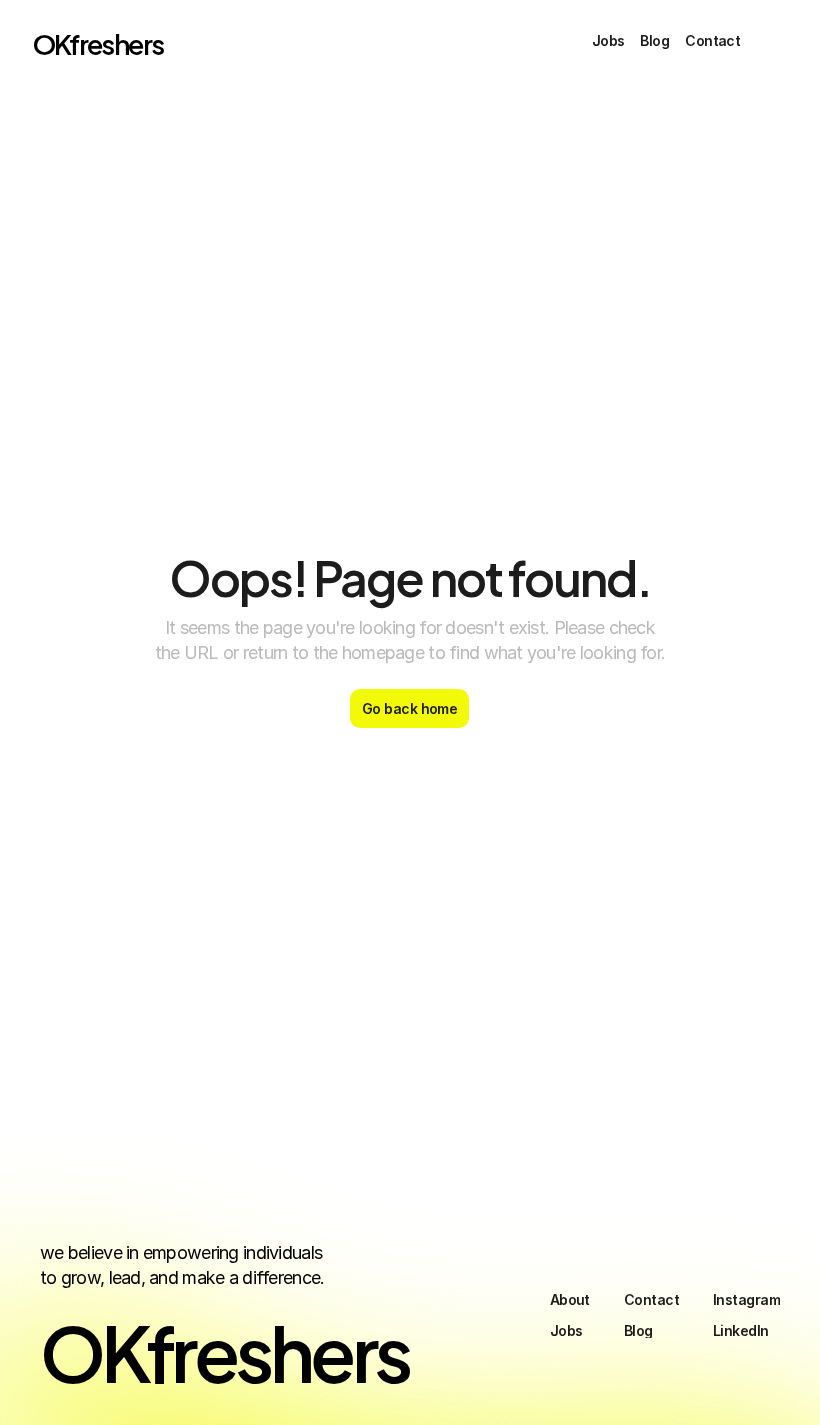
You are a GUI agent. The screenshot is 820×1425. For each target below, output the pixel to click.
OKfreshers (98, 42)
